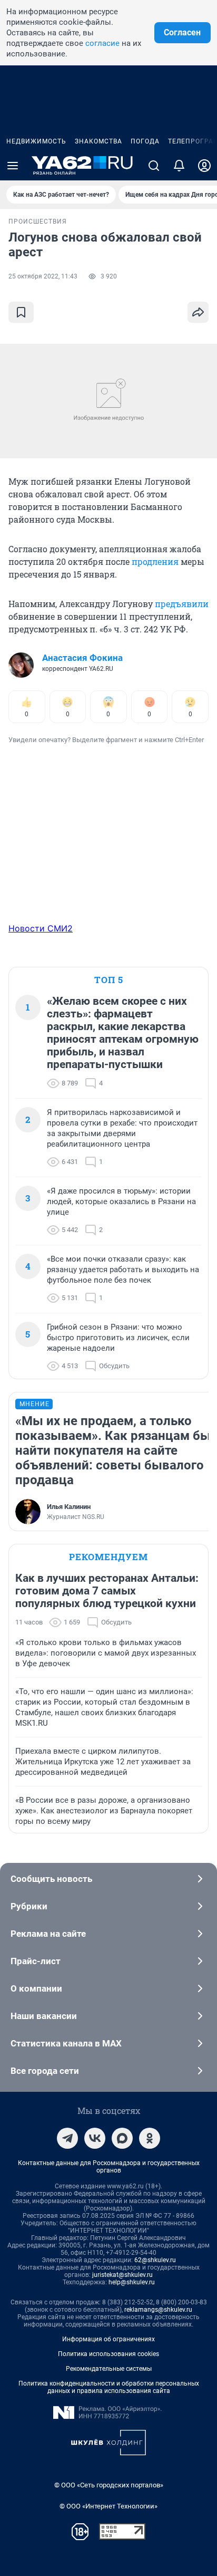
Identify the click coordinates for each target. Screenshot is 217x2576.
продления (155, 561)
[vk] (95, 2138)
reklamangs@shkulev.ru (158, 2310)
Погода (145, 141)
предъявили (182, 604)
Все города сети (45, 2071)
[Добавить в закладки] (21, 312)
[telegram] (67, 2138)
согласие (102, 43)
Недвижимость (36, 141)
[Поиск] (154, 166)
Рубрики (29, 1906)
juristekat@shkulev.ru (122, 2275)
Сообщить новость (51, 1879)
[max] (122, 2138)
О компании (36, 1988)
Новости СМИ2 (41, 928)
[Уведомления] (179, 166)
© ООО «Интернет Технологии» (108, 2506)
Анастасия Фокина (82, 658)
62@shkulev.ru (155, 2260)
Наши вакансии (44, 2016)
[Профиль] (204, 166)
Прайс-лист (36, 1961)
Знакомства (98, 141)
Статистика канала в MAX (66, 2043)
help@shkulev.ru (132, 2282)
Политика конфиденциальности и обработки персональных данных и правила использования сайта (109, 2387)
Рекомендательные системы (109, 2369)
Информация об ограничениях (108, 2339)
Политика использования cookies (108, 2354)
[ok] (150, 2138)
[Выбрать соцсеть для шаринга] (198, 312)
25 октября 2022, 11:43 (43, 276)
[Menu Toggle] (13, 166)
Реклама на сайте (48, 1934)
